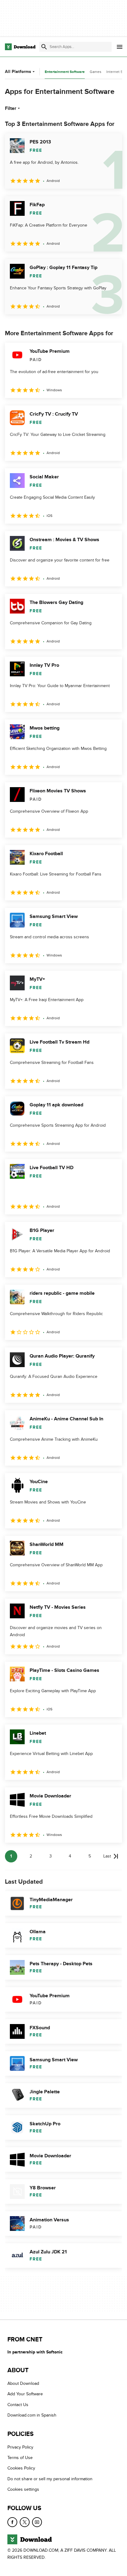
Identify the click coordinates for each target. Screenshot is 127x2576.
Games (96, 72)
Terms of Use (20, 2458)
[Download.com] (20, 47)
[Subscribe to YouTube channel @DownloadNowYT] (37, 2522)
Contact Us (18, 2405)
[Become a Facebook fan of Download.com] (12, 2522)
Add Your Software (25, 2394)
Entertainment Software (65, 72)
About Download (23, 2383)
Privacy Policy (20, 2447)
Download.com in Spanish (32, 2415)
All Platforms (18, 72)
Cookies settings (23, 2489)
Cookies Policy (21, 2468)
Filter (11, 108)
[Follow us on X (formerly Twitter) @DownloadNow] (25, 2522)
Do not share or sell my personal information (50, 2479)
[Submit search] (44, 47)
